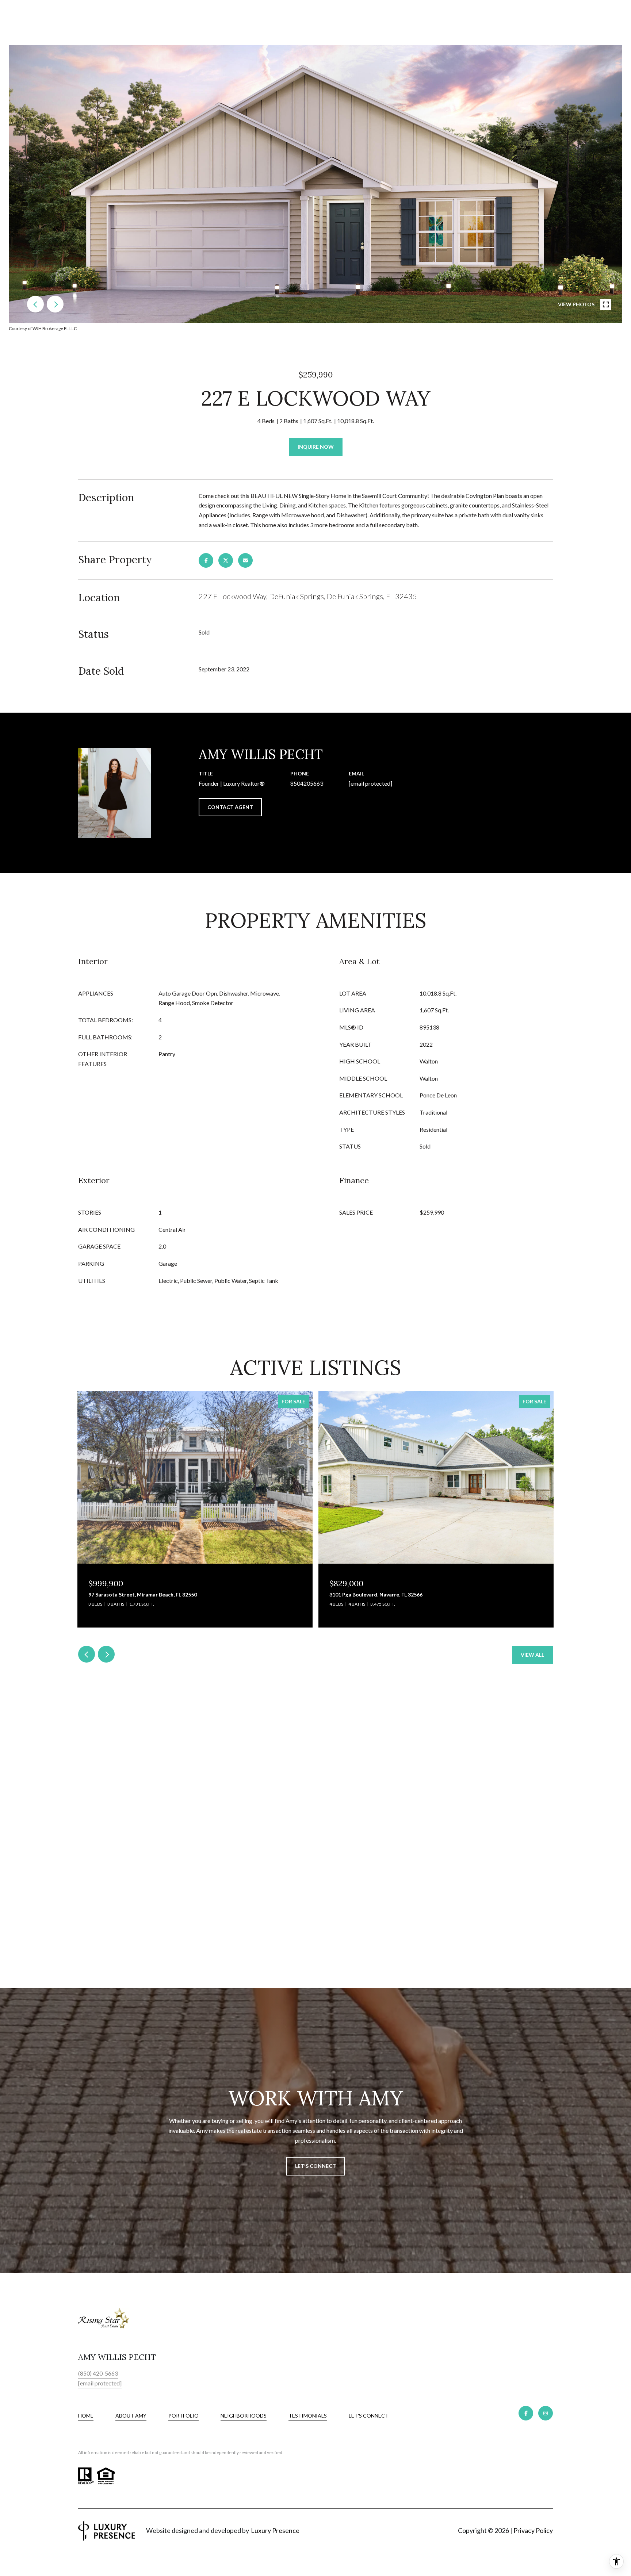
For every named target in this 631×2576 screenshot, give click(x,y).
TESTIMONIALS (308, 2416)
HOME (86, 2416)
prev (35, 304)
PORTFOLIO (183, 2416)
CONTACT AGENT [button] (230, 807)
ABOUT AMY (131, 2416)
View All (532, 1655)
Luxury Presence (275, 2530)
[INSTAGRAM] (546, 2413)
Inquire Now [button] (316, 447)
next (55, 304)
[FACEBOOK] (526, 2413)
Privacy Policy (533, 2530)
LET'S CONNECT (369, 2416)
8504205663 (307, 783)
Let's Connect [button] (315, 2166)
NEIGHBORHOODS (244, 2416)
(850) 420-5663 (98, 2373)
